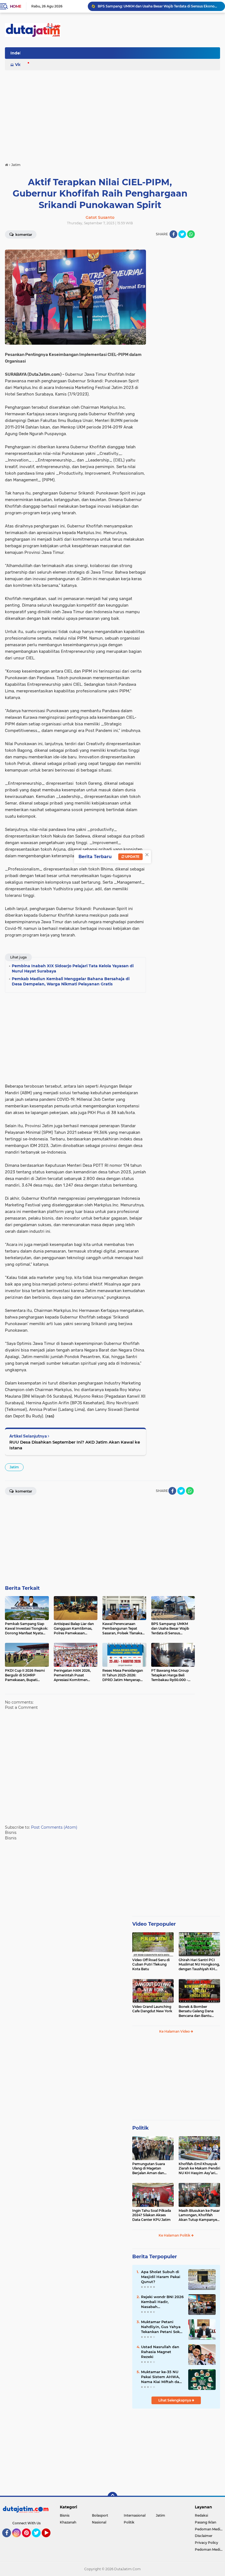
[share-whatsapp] (191, 234)
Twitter (39, 2540)
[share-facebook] (173, 234)
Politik (140, 2128)
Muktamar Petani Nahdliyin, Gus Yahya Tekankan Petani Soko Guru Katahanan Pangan (161, 2327)
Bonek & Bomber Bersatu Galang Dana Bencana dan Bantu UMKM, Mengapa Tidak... (199, 2011)
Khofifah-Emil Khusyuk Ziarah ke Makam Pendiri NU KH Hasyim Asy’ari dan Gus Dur (199, 2169)
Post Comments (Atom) (54, 1827)
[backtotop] (113, 2497)
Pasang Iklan (206, 2522)
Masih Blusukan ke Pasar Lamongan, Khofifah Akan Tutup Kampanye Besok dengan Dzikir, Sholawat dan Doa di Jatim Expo (199, 2215)
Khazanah (68, 2522)
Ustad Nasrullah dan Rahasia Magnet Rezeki (160, 2352)
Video (21, 65)
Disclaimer (204, 2536)
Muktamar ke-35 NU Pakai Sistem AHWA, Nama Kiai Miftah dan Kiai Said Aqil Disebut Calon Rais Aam (161, 2377)
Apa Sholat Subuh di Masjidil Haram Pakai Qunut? (161, 2277)
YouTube (50, 2540)
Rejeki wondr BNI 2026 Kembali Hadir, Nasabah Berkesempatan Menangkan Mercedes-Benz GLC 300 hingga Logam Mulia (162, 2302)
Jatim (14, 1467)
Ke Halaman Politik (175, 2235)
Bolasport (100, 2515)
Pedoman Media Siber (210, 2529)
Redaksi (201, 2515)
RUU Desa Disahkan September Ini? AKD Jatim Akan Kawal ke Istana (75, 1445)
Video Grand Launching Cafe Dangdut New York (152, 2009)
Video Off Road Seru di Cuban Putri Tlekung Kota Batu (151, 1965)
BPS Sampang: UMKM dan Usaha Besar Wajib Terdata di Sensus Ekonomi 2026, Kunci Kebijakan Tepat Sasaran (159, 6)
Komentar (23, 235)
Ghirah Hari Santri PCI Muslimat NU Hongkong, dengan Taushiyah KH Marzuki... (199, 1965)
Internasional (135, 2515)
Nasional (99, 2522)
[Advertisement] (120, 55)
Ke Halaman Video (175, 2031)
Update (132, 857)
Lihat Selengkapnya (175, 2400)
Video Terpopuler (154, 1924)
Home (16, 6)
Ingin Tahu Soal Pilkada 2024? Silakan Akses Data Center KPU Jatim (152, 2215)
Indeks (17, 53)
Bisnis (65, 2515)
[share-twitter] (182, 234)
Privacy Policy (206, 2543)
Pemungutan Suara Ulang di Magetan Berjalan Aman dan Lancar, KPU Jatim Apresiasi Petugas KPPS (152, 2169)
